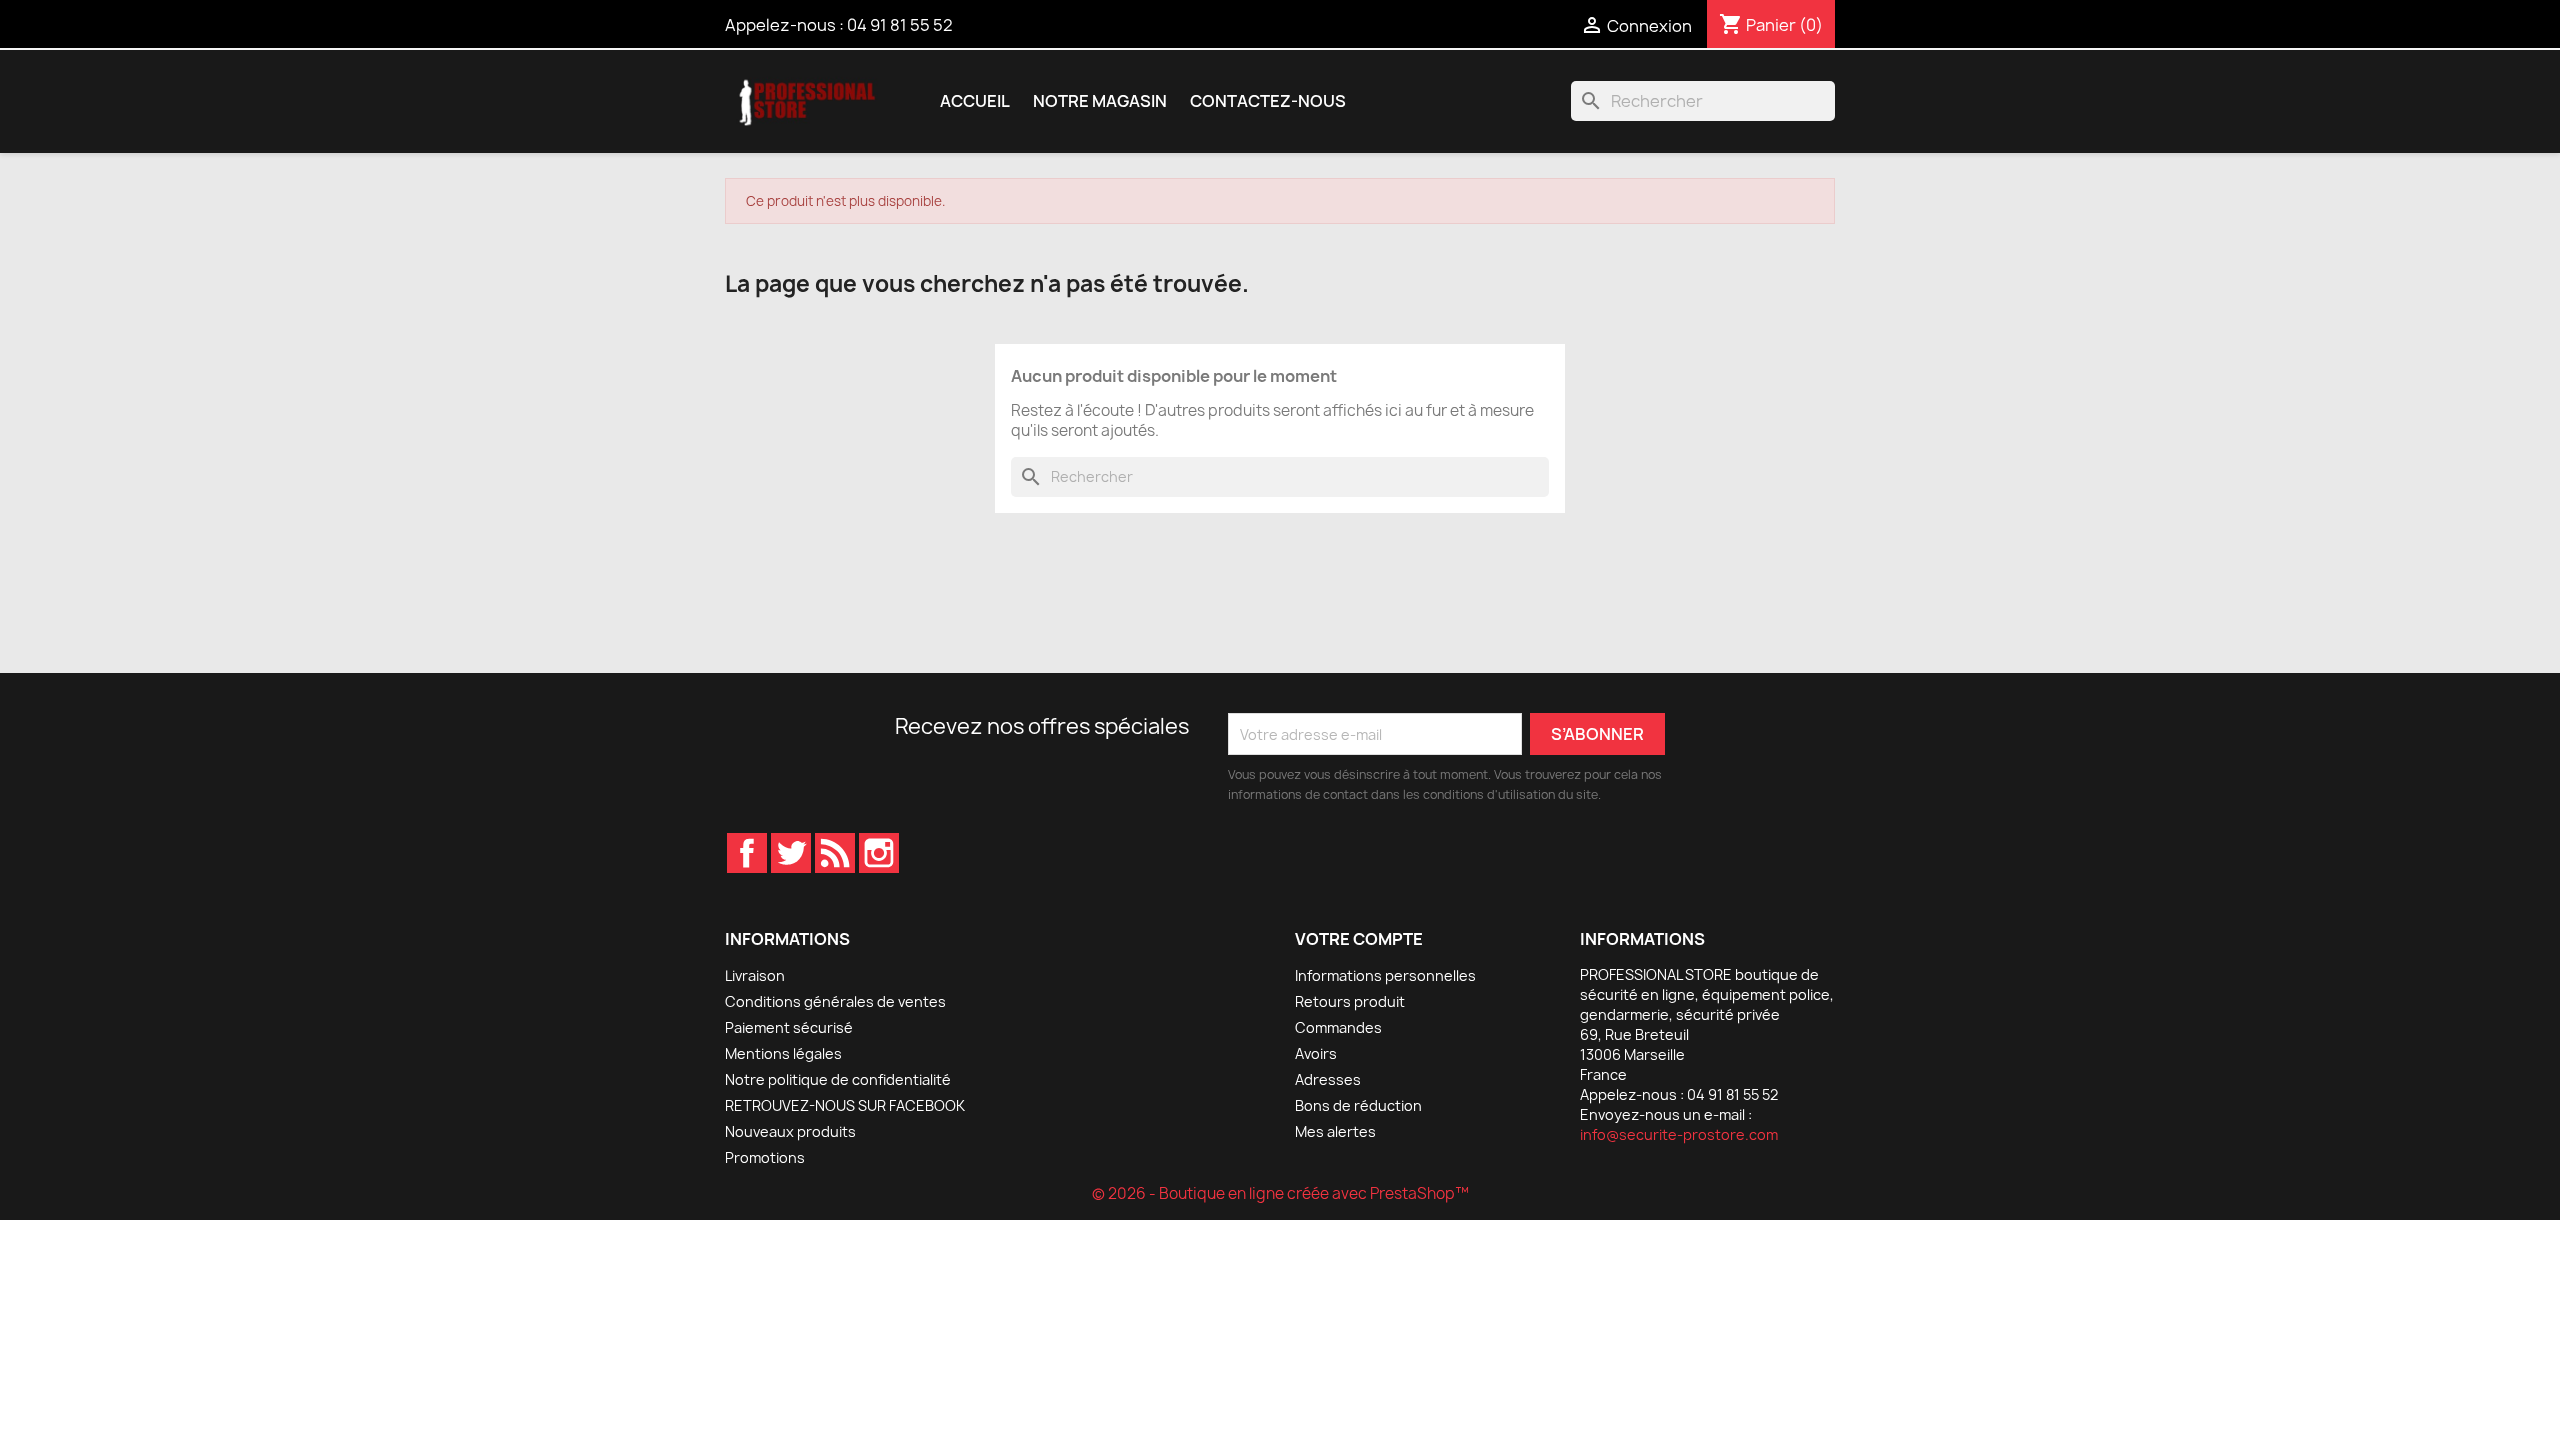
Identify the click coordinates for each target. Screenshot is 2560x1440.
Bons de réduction (1358, 1105)
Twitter (791, 853)
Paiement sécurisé (789, 1027)
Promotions (765, 1157)
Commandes (1338, 1027)
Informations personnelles (1385, 975)
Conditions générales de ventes (835, 1001)
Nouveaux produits (790, 1131)
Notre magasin (1100, 101)
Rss (835, 853)
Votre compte (1359, 939)
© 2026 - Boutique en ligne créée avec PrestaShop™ (1280, 1193)
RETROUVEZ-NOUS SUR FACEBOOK (845, 1105)
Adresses (1328, 1079)
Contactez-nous (1268, 101)
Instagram (879, 853)
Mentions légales (783, 1053)
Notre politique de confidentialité (838, 1079)
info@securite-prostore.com (1679, 1134)
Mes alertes (1335, 1131)
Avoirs (1316, 1053)
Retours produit (1350, 1001)
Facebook (747, 853)
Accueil (975, 101)
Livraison (755, 975)
